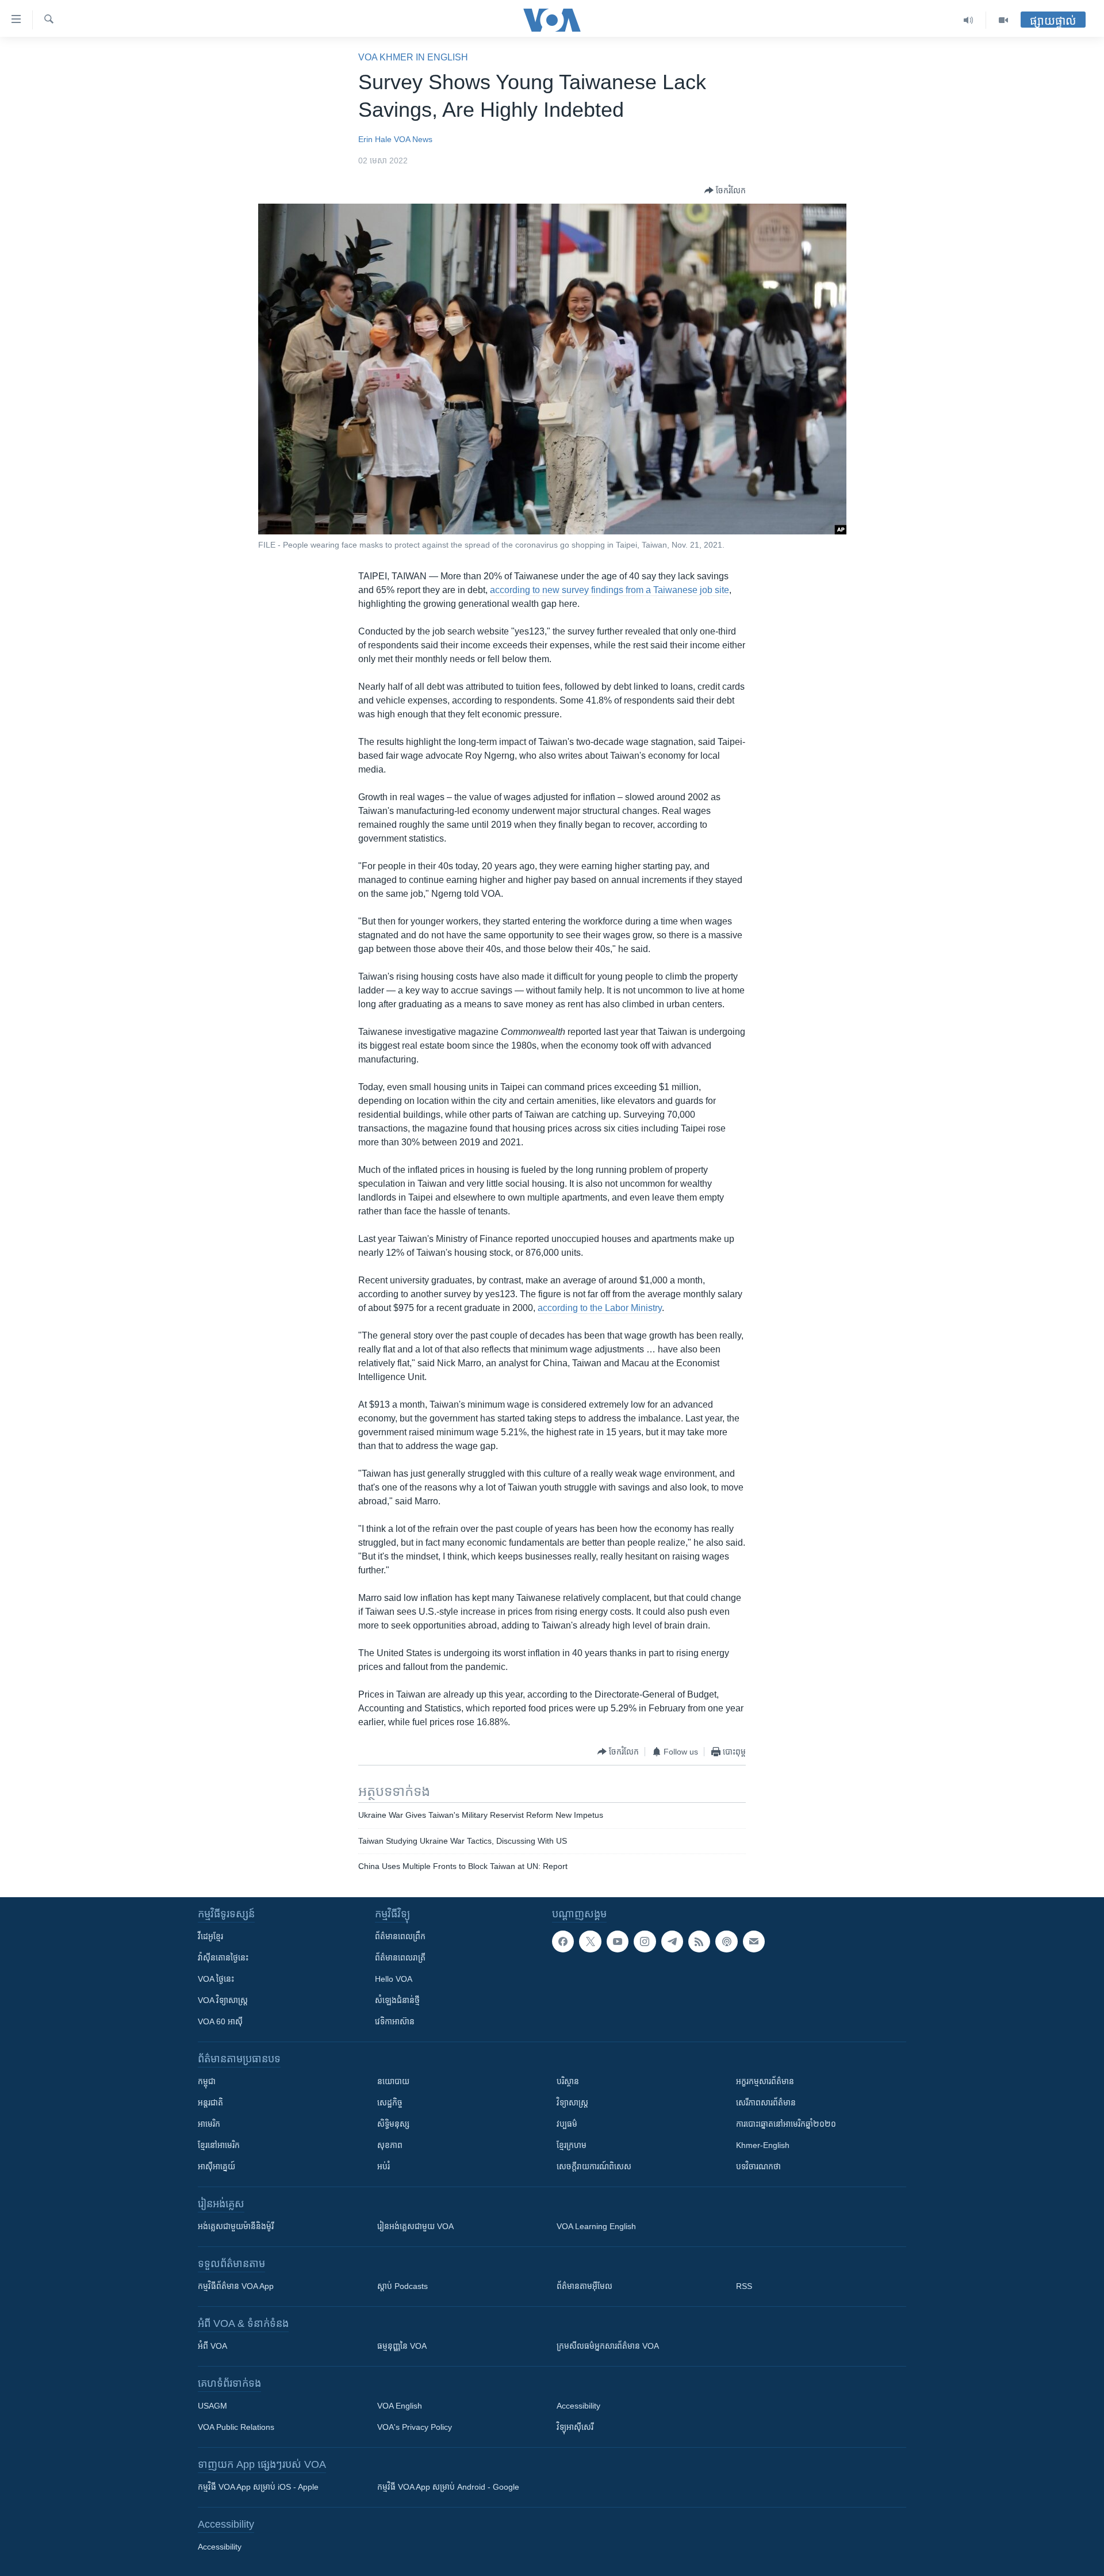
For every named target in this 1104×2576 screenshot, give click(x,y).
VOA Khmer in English (413, 57)
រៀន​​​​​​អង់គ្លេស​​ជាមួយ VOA (415, 2226)
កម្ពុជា (207, 2081)
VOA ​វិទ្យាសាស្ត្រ (223, 2000)
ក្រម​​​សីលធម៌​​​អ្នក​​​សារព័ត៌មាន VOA (608, 2346)
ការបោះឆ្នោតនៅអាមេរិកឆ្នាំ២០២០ (786, 2124)
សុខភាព (390, 2145)
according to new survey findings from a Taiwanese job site (609, 590)
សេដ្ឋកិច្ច (390, 2103)
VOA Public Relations (236, 2427)
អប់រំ (384, 2166)
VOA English (400, 2406)
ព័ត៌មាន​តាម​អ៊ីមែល (584, 2286)
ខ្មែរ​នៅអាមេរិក (219, 2145)
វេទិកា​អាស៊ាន (395, 2021)
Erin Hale (375, 139)
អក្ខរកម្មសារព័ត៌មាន (765, 2081)
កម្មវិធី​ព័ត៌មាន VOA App (236, 2286)
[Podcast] (726, 1941)
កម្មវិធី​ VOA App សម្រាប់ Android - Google (448, 2487)
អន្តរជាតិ (210, 2103)
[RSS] (699, 1941)
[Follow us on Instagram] (645, 1941)
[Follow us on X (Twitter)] (590, 1941)
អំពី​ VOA (212, 2346)
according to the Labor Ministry (600, 1308)
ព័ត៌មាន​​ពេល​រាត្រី (400, 1958)
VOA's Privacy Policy (415, 2427)
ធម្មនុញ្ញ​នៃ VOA (402, 2346)
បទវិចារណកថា (758, 2166)
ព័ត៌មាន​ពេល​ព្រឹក (400, 1936)
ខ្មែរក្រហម (572, 2145)
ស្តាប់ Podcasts (402, 2286)
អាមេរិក (209, 2124)
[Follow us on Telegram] (672, 1941)
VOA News (413, 139)
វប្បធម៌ (567, 2124)
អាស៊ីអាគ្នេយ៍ (216, 2166)
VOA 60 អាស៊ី (220, 2021)
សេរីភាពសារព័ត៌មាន (766, 2103)
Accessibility (578, 2406)
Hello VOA (394, 1979)
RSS (744, 2286)
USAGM (212, 2406)
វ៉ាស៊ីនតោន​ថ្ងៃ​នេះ (223, 1958)
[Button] (725, 190)
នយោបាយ (393, 2081)
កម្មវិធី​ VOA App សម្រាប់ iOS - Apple (258, 2487)
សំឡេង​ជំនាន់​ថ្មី (397, 2000)
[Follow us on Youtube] (618, 1941)
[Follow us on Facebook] (563, 1941)
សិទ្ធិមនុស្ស (393, 2124)
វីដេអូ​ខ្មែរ (210, 1936)
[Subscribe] (754, 1941)
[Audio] (969, 20)
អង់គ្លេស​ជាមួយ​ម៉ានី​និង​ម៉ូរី (236, 2226)
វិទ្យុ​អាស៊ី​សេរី (575, 2427)
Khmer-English (763, 2145)
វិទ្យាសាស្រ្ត (572, 2103)
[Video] (1003, 20)
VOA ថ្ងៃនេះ (216, 1979)
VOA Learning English (596, 2226)
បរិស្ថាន (568, 2081)
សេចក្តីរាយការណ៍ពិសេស (594, 2166)
